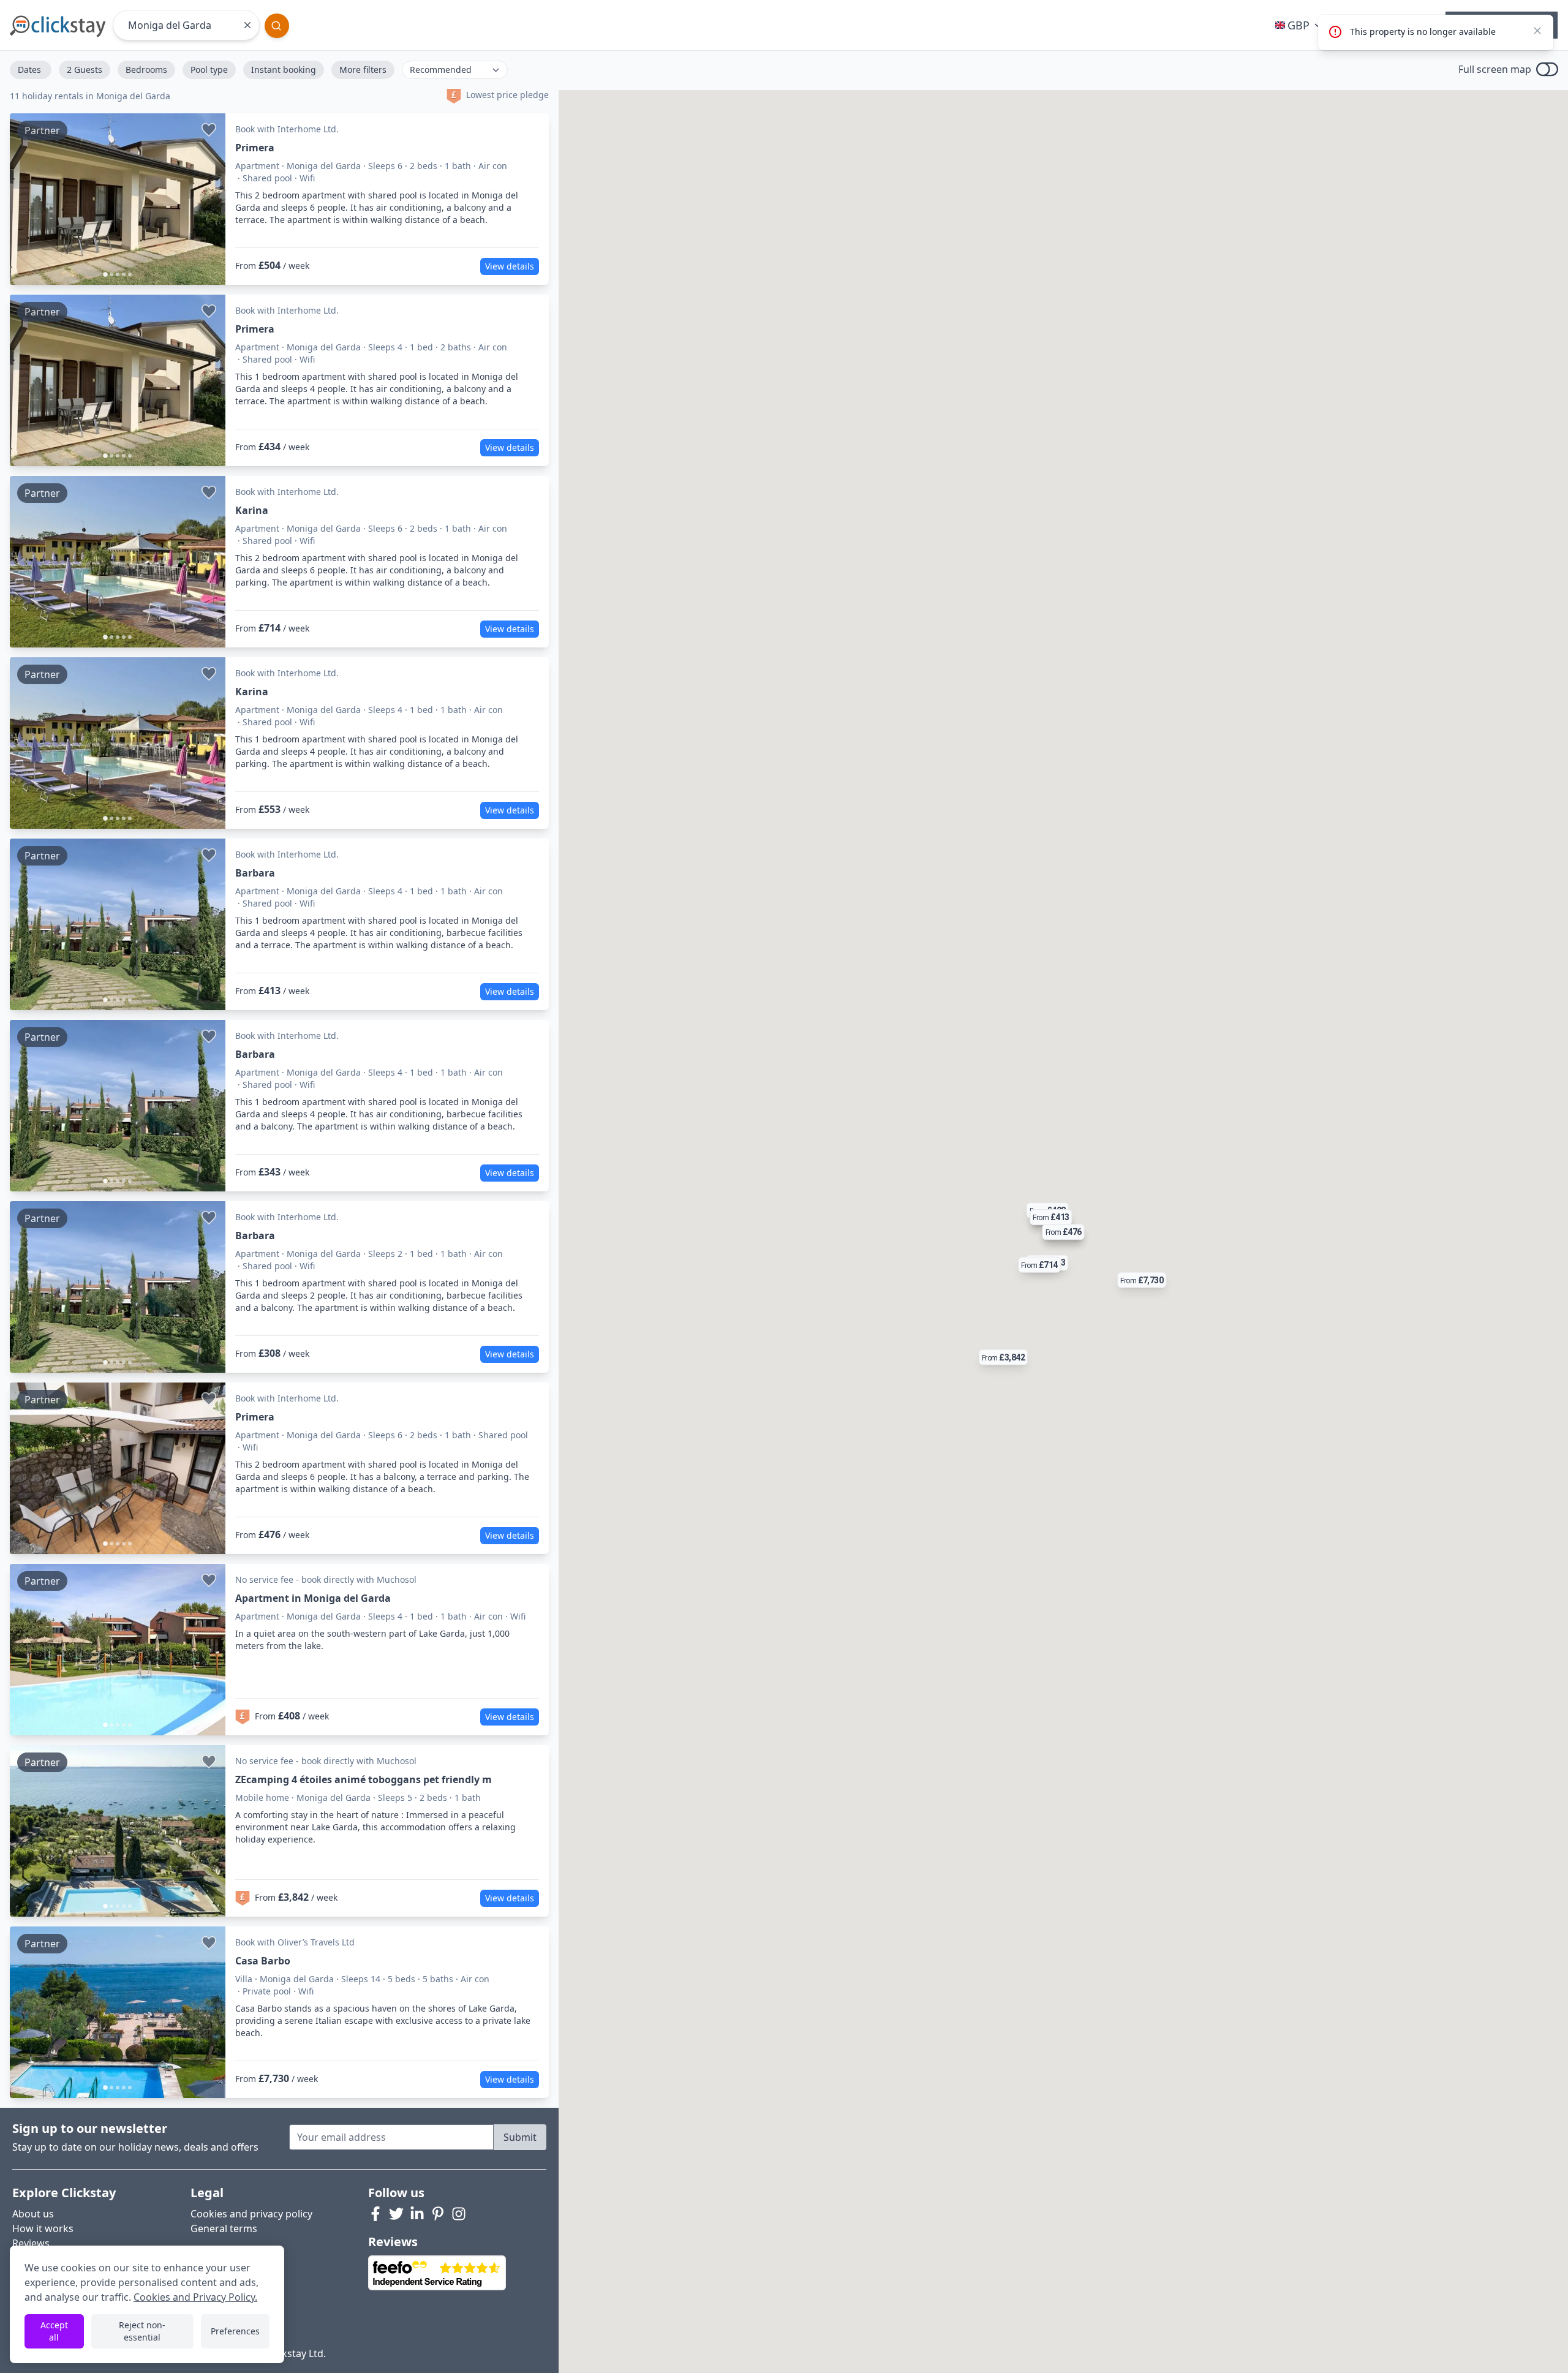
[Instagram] (459, 2214)
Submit (520, 2137)
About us (33, 2214)
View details (510, 266)
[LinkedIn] (417, 2214)
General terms (224, 2228)
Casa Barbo (263, 1961)
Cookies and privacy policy (251, 2214)
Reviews (31, 2243)
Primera (255, 148)
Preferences (235, 2331)
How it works (43, 2228)
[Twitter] (396, 2214)
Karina (252, 510)
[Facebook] (375, 2214)
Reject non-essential (142, 2331)
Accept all (54, 2331)
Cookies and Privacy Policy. (195, 2297)
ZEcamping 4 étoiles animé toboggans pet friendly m (364, 1779)
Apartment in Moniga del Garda (313, 1598)
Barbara (255, 873)
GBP (1298, 25)
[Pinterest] (438, 2214)
